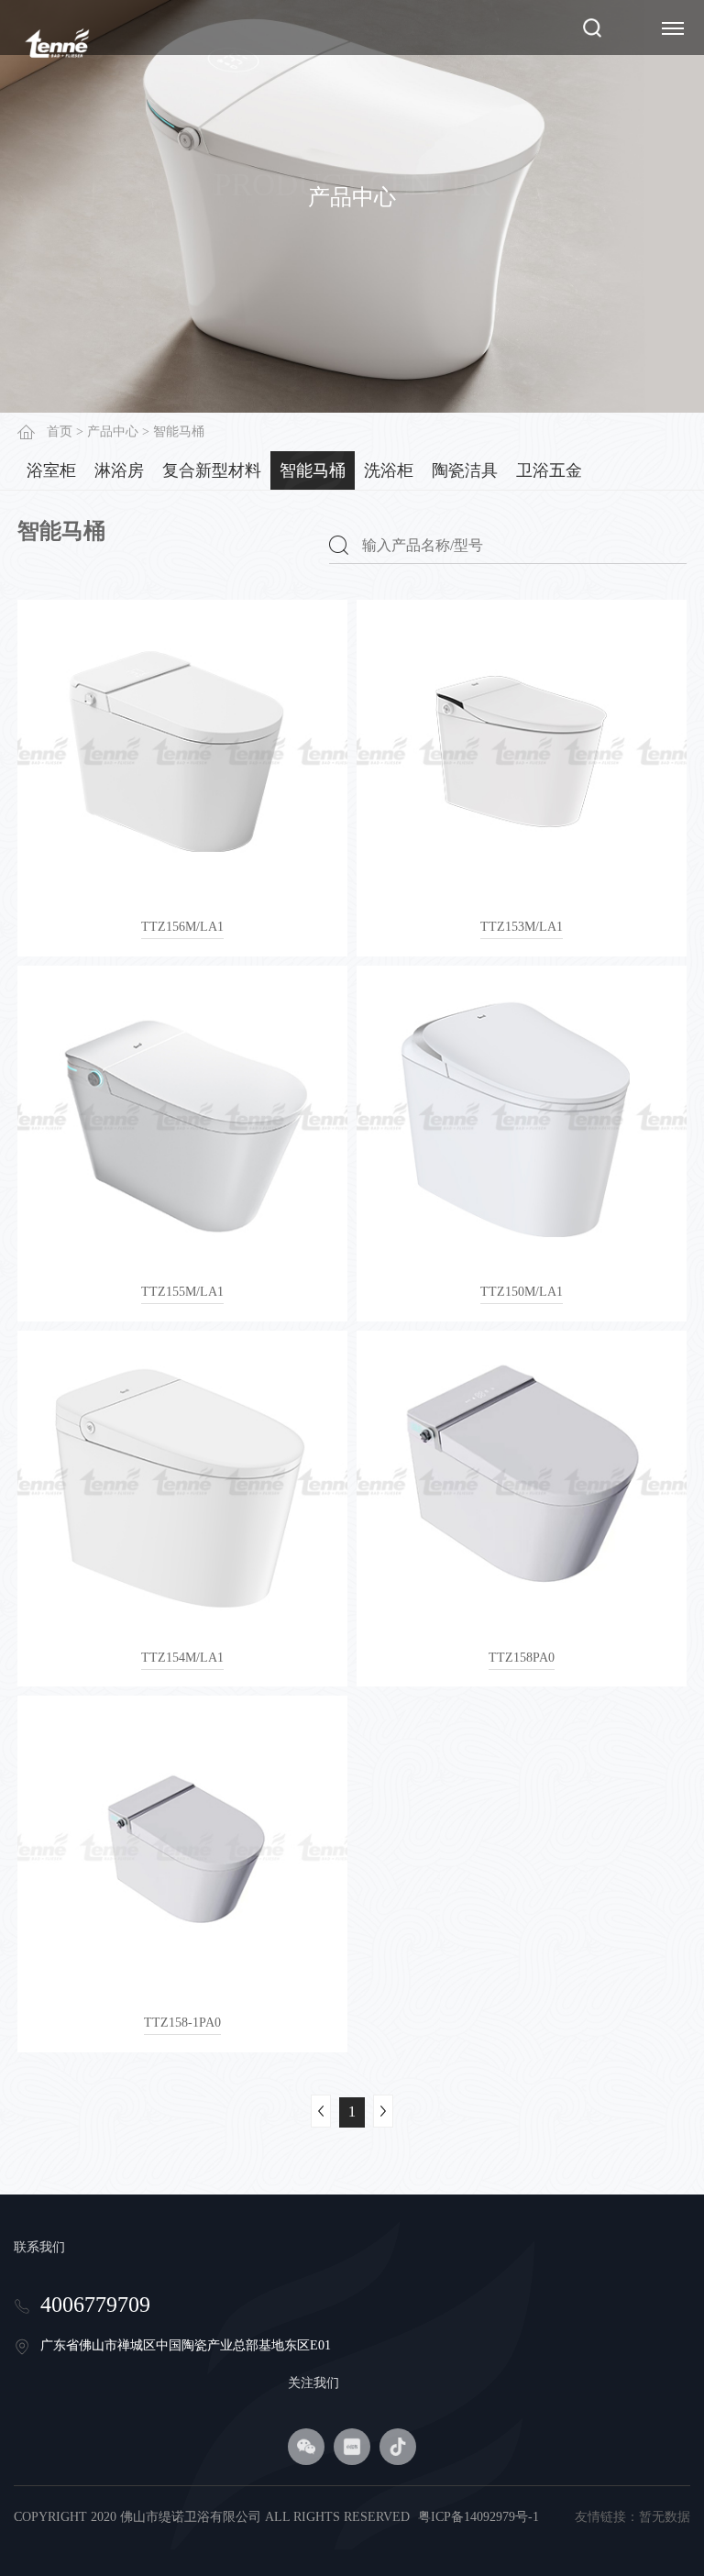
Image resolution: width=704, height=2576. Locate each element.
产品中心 (113, 431)
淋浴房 (119, 470)
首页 (60, 431)
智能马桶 (313, 470)
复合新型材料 (212, 470)
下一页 (383, 2111)
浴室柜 (51, 470)
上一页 (321, 2111)
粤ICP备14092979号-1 (478, 2517)
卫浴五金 (549, 470)
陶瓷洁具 (465, 470)
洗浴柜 (389, 470)
